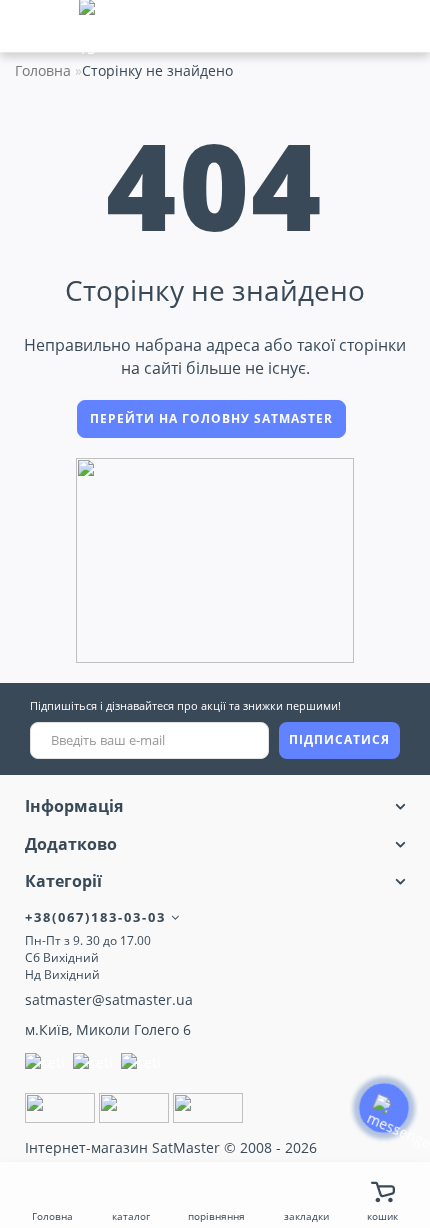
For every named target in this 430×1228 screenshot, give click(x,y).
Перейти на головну (211, 418)
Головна (43, 70)
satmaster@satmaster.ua (109, 999)
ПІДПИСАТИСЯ (339, 739)
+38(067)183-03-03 (98, 917)
